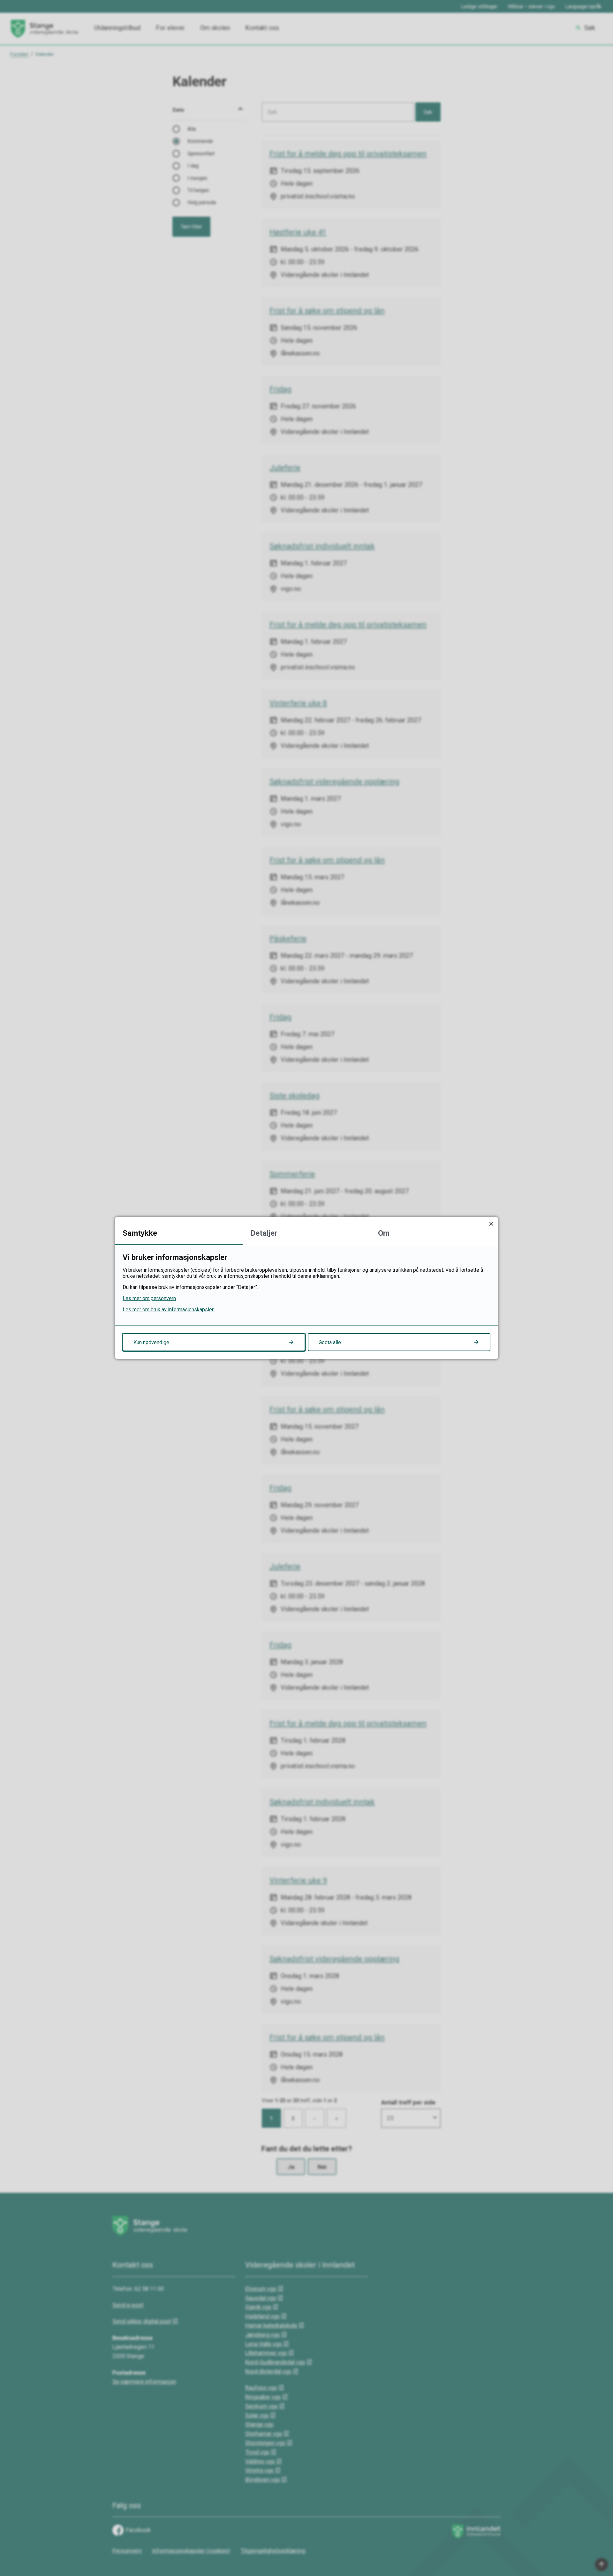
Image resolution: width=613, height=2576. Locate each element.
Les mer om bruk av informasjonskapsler (168, 1310)
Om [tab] (384, 1233)
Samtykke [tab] (140, 1233)
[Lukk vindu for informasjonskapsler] (491, 1224)
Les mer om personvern (149, 1298)
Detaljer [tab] (264, 1233)
